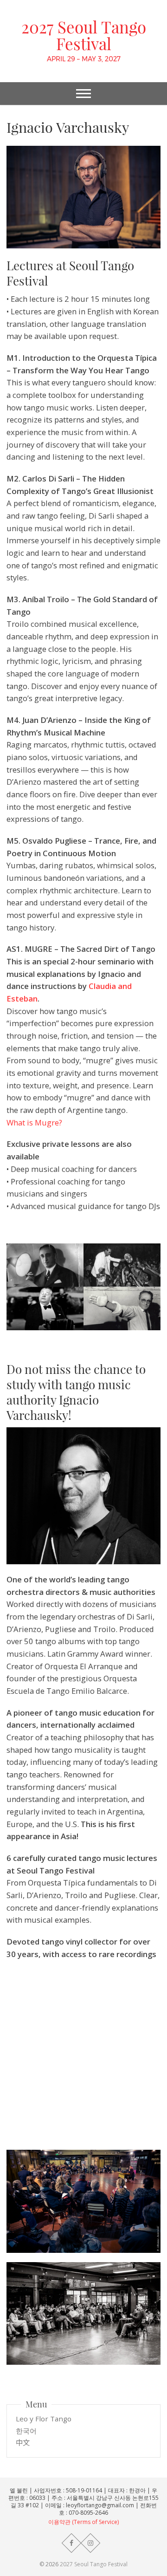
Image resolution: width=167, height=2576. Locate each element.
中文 (23, 2442)
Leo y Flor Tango (44, 2419)
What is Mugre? (34, 1122)
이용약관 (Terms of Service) (83, 2522)
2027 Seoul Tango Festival (84, 35)
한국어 (26, 2431)
